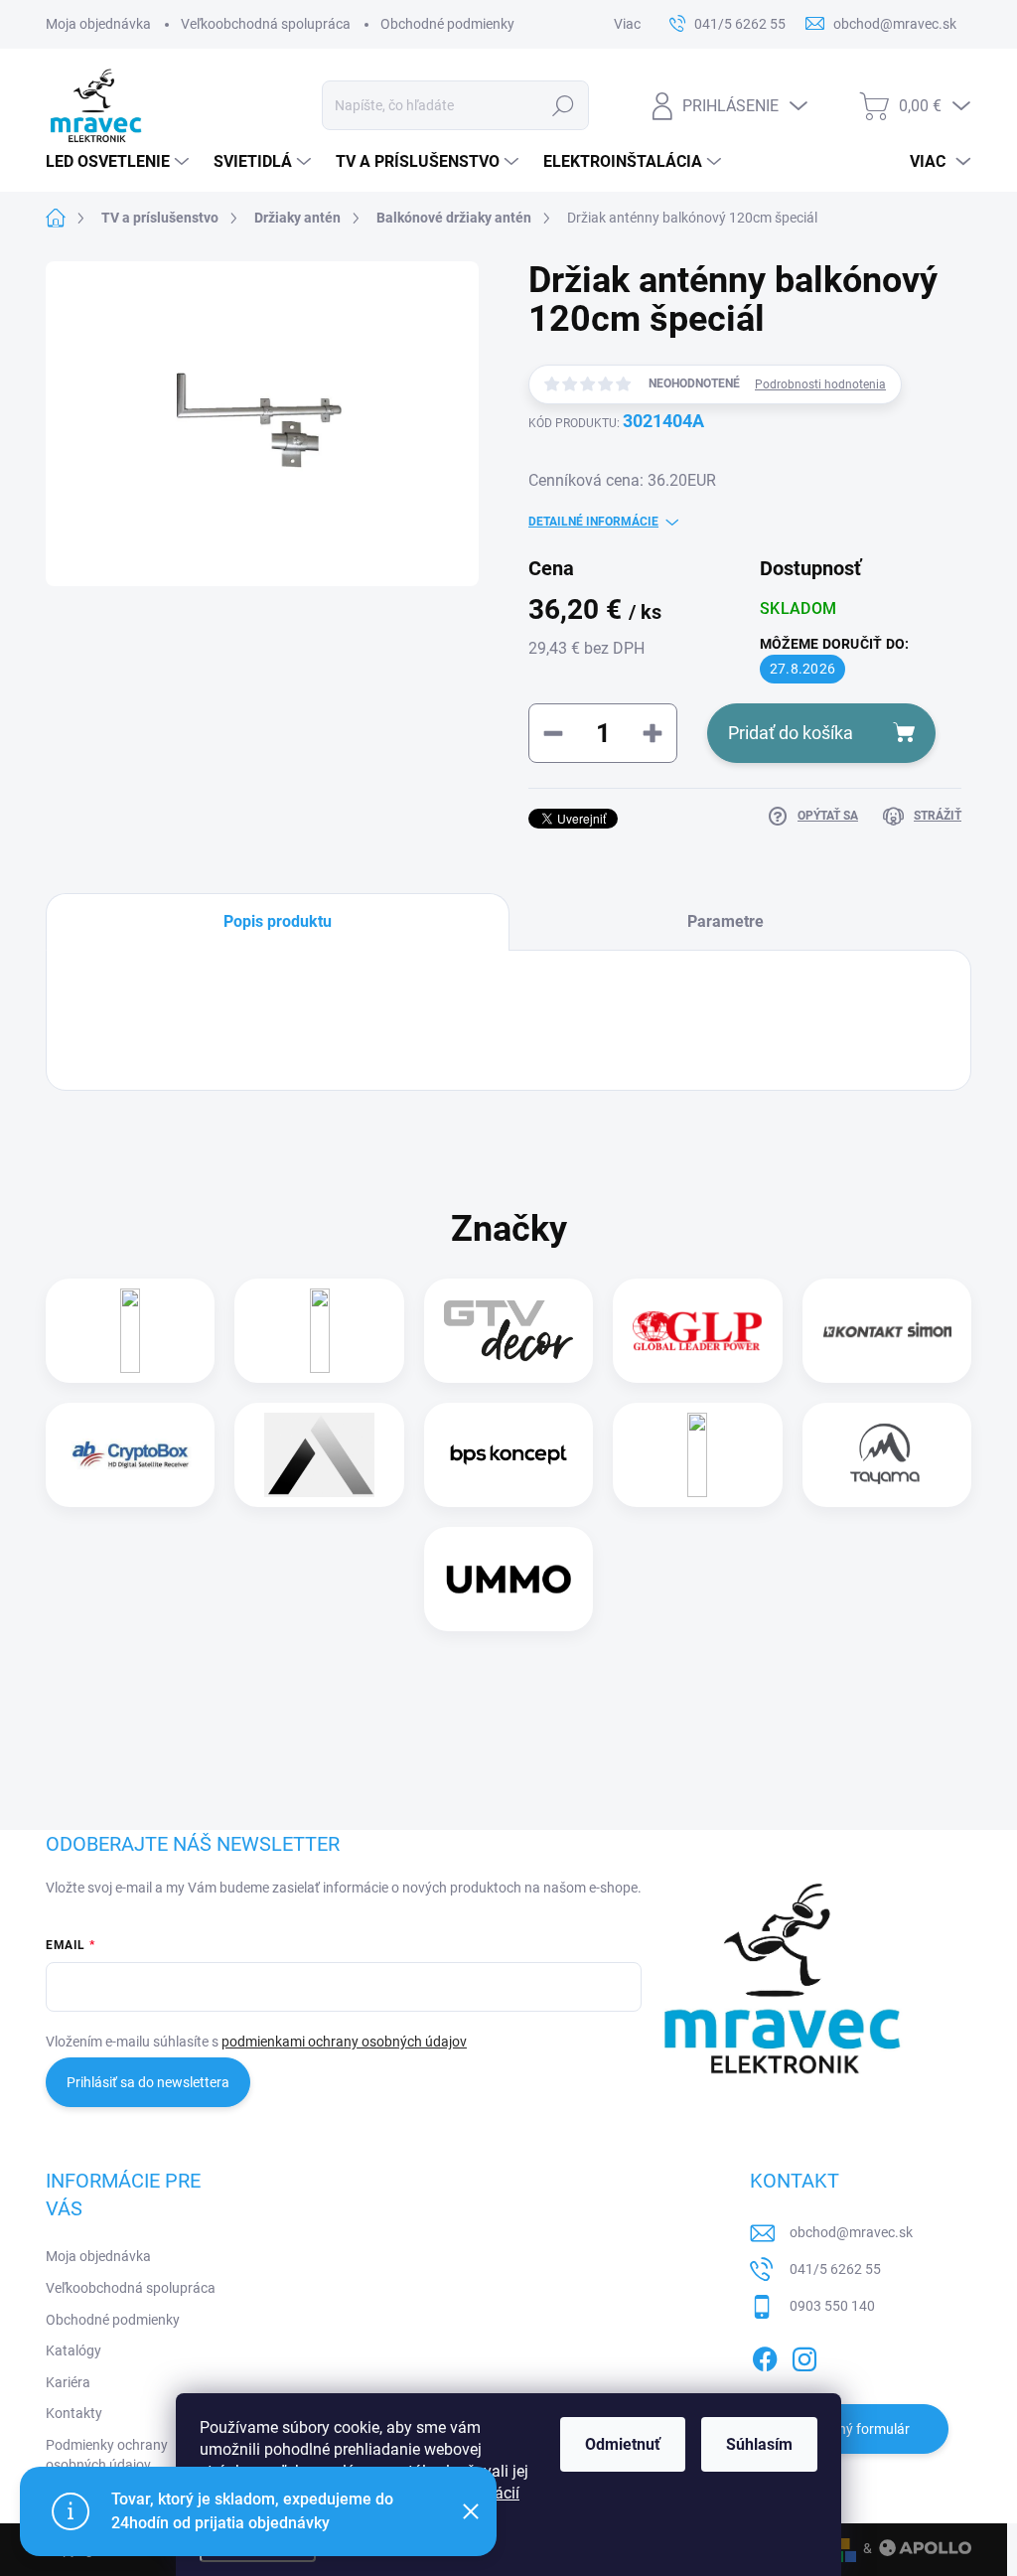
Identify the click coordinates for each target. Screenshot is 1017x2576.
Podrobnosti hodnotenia (820, 384)
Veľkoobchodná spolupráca (266, 24)
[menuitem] (120, 162)
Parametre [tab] (726, 921)
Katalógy (73, 2350)
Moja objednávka (98, 24)
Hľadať (563, 105)
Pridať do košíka (791, 733)
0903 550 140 (832, 2306)
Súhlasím (759, 2444)
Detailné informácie (593, 522)
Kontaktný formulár (849, 2429)
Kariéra (68, 2382)
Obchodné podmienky (447, 24)
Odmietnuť (623, 2444)
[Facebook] (765, 2355)
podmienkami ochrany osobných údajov (344, 2042)
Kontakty (74, 2413)
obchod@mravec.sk (851, 2232)
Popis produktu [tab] (278, 921)
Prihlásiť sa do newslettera (148, 2082)
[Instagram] (804, 2355)
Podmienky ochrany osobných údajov (107, 2455)
